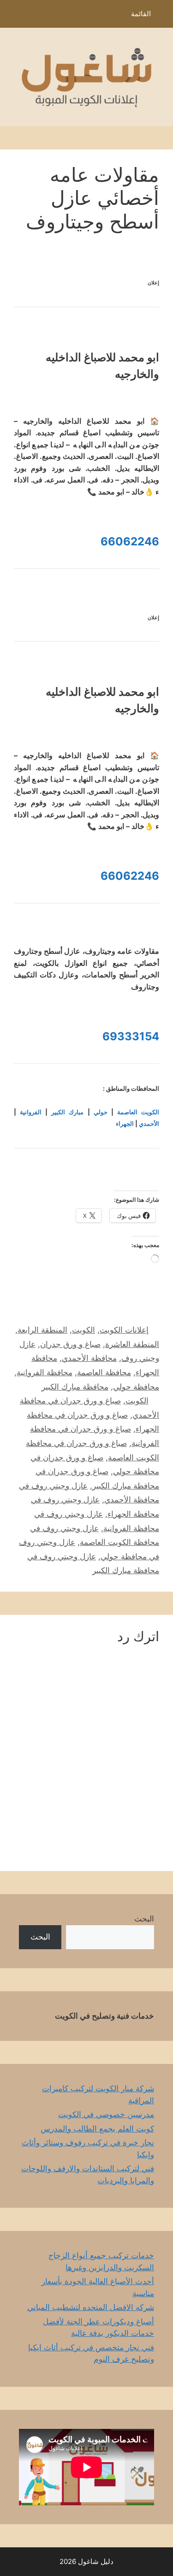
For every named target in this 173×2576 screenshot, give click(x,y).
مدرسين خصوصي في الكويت (106, 2114)
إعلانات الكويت (124, 1330)
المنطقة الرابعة (42, 1330)
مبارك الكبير (67, 1112)
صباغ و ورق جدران (70, 1344)
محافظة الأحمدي (89, 1358)
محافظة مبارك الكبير (75, 1387)
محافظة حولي (136, 1387)
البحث (144, 1919)
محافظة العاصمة (104, 1372)
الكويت (84, 1330)
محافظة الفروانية (45, 1372)
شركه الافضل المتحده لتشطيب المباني (91, 2307)
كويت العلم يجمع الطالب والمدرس (97, 2129)
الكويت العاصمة (138, 1112)
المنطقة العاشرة (132, 1344)
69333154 (131, 1036)
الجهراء (125, 1124)
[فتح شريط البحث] (14, 16)
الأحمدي (149, 1124)
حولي (101, 1112)
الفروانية (31, 1112)
